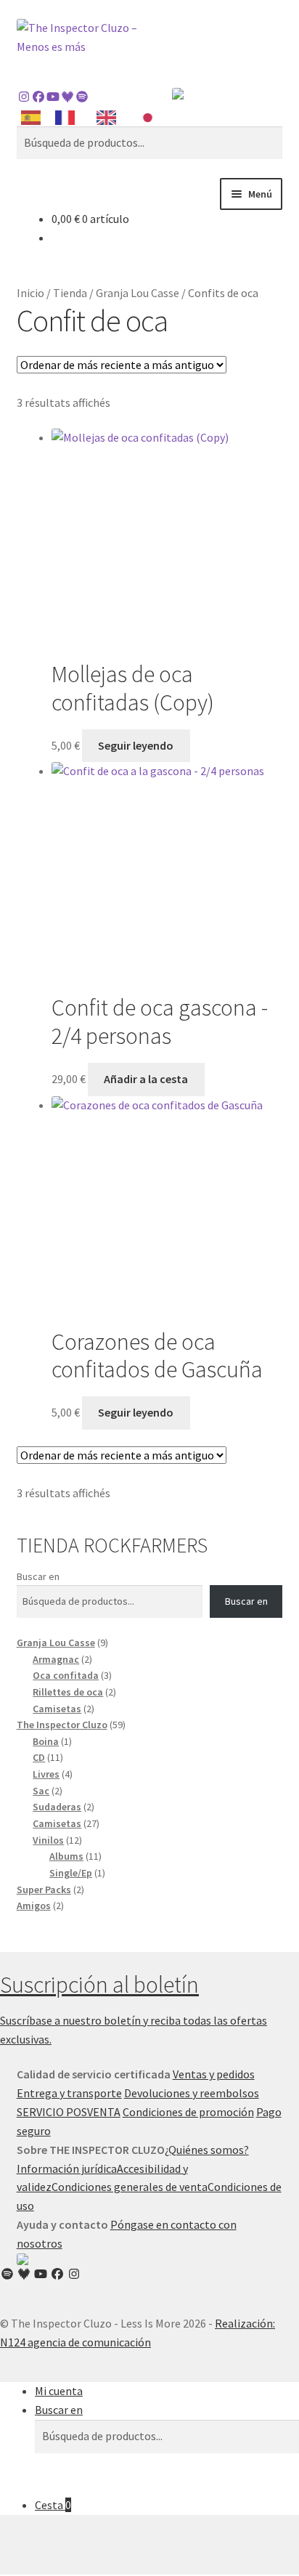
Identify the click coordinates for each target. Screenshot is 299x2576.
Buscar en (38, 1576)
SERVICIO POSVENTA (69, 2112)
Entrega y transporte (69, 2093)
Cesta (53, 2505)
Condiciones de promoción (188, 2112)
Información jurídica (67, 2168)
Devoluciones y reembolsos (192, 2093)
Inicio (30, 293)
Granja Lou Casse (138, 293)
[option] (69, 118)
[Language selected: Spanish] (94, 117)
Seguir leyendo (136, 745)
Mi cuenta (59, 2391)
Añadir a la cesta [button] (146, 1079)
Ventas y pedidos (214, 2074)
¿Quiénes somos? (207, 2150)
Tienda (70, 293)
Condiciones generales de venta (130, 2187)
